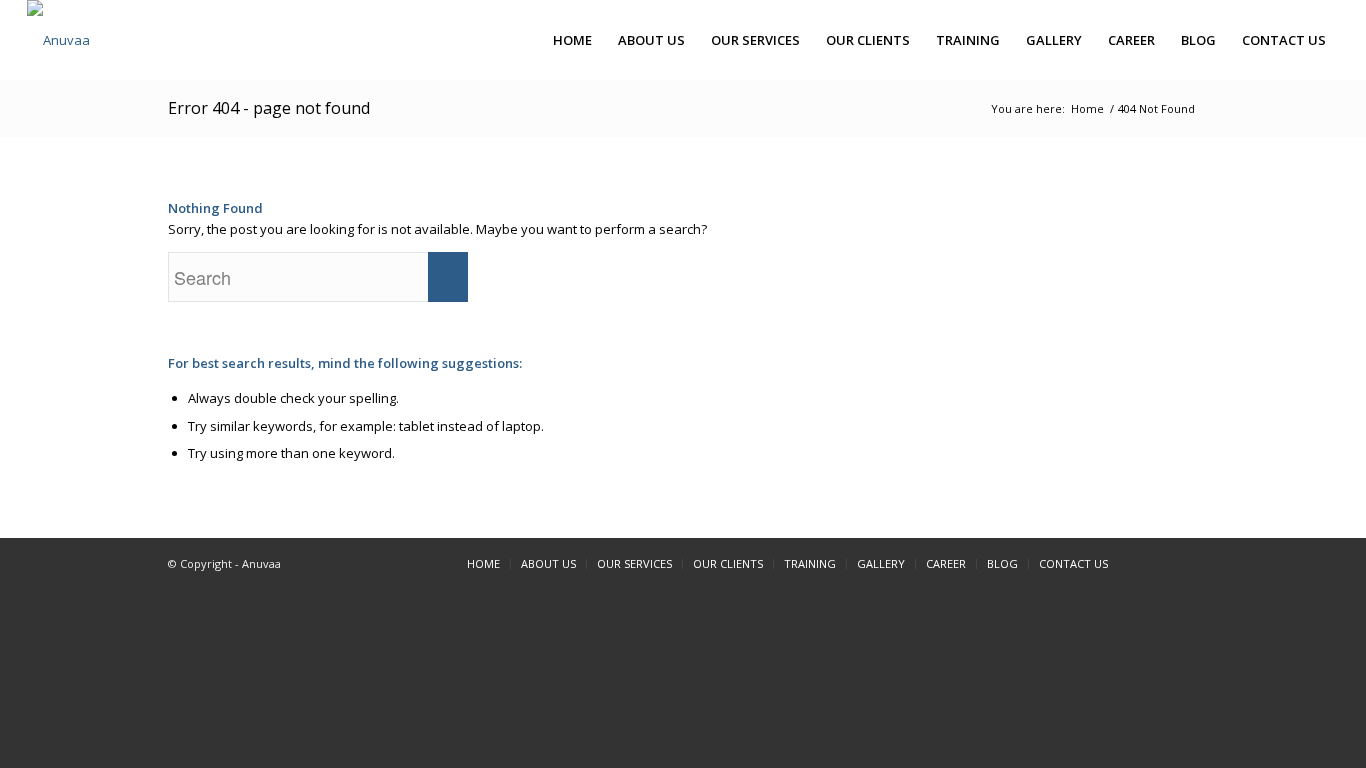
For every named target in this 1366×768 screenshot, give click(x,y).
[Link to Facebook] (1153, 563)
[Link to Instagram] (1183, 563)
